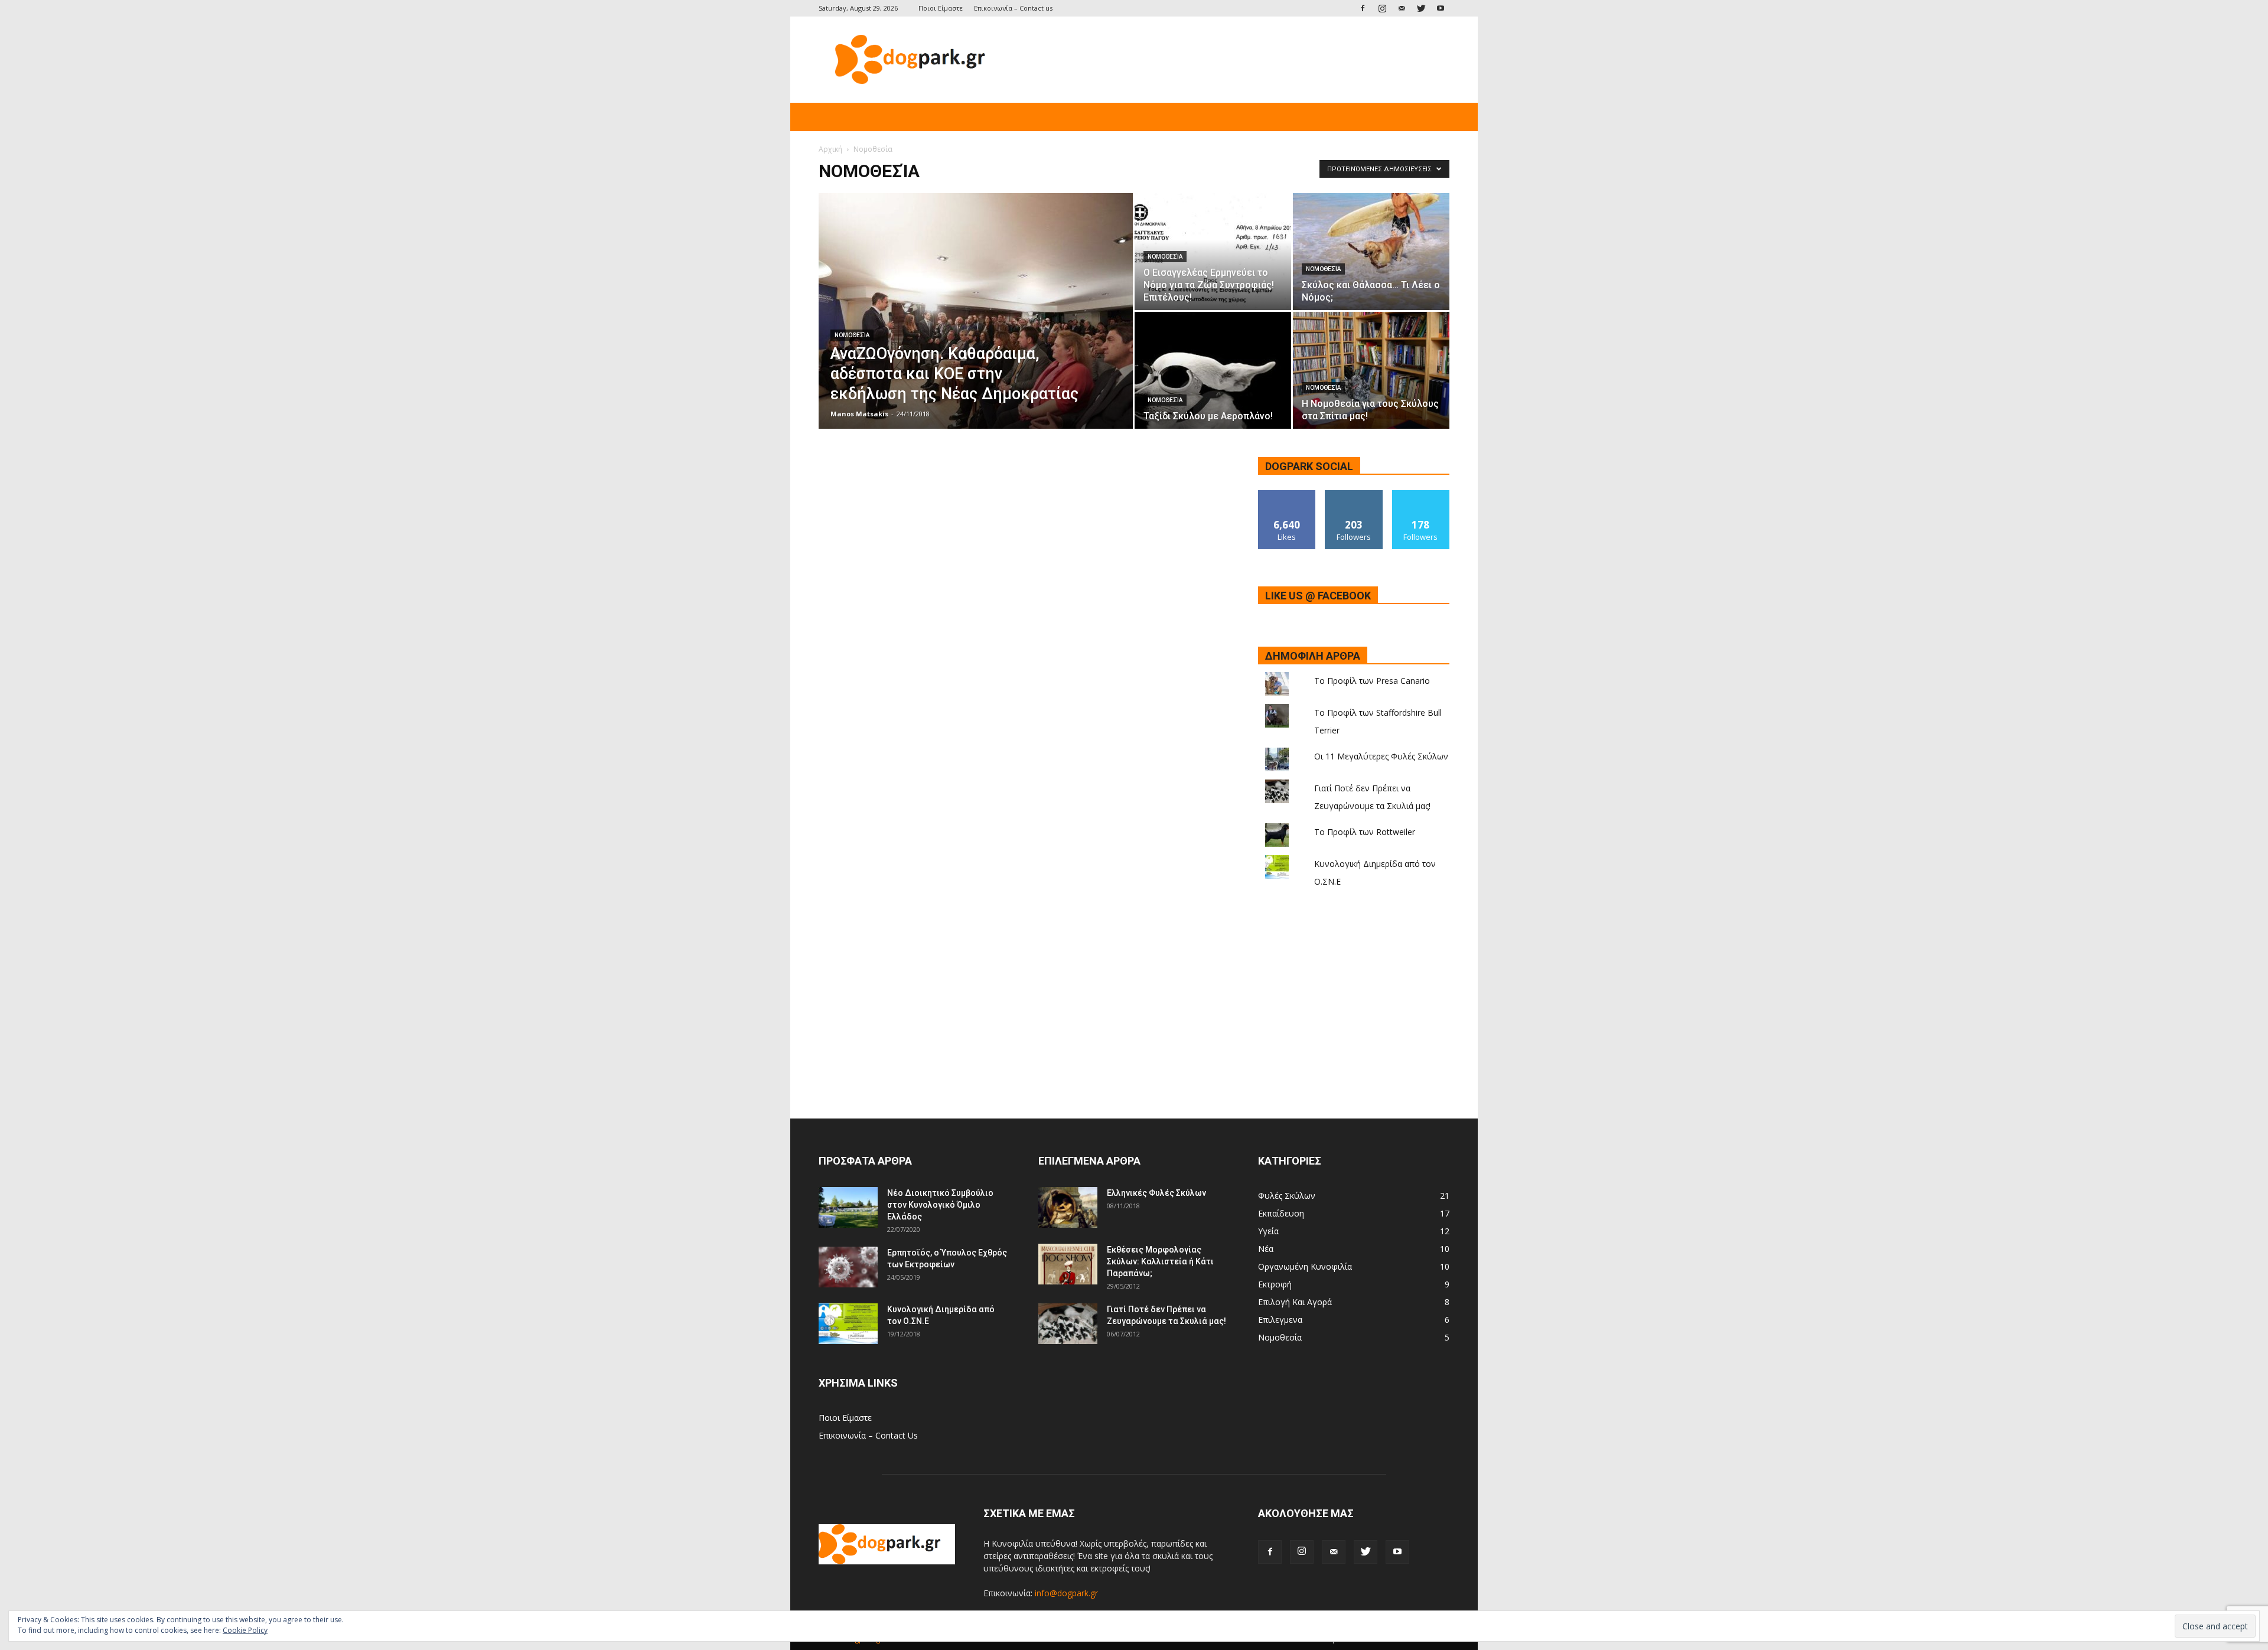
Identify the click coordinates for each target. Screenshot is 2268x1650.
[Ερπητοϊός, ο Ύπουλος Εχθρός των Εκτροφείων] (848, 1267)
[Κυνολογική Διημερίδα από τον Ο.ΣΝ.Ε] (848, 1324)
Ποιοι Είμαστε (941, 8)
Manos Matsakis (859, 414)
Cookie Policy (245, 1630)
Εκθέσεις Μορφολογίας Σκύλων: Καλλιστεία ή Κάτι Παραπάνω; (1160, 1261)
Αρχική (830, 149)
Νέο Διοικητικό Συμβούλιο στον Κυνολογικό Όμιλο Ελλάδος (940, 1205)
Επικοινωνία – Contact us (1013, 8)
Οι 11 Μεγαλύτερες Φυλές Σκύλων (1381, 756)
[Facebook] (1363, 8)
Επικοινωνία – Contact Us (868, 1435)
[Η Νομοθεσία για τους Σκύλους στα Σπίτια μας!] (1371, 371)
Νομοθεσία (852, 335)
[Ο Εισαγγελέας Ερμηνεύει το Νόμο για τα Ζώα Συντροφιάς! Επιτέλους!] (1213, 252)
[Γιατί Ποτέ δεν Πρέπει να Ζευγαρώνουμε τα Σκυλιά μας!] (1068, 1324)
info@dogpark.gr (1066, 1593)
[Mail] (1402, 8)
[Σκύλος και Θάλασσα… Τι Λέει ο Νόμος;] (1371, 252)
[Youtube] (1441, 8)
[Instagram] (1382, 8)
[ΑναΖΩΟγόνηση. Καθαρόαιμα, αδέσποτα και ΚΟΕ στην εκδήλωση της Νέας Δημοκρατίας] (976, 330)
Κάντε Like (1287, 495)
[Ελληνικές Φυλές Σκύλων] (1068, 1207)
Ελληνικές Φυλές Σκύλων (1156, 1193)
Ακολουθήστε (1354, 495)
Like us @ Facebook (1318, 596)
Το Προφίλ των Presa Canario (1372, 681)
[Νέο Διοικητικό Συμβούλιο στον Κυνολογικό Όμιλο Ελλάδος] (848, 1207)
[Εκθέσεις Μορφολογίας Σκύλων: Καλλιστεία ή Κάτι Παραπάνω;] (1068, 1264)
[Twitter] (1421, 8)
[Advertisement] (1234, 60)
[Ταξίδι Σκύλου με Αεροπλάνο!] (1213, 370)
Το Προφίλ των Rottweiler (1365, 832)
